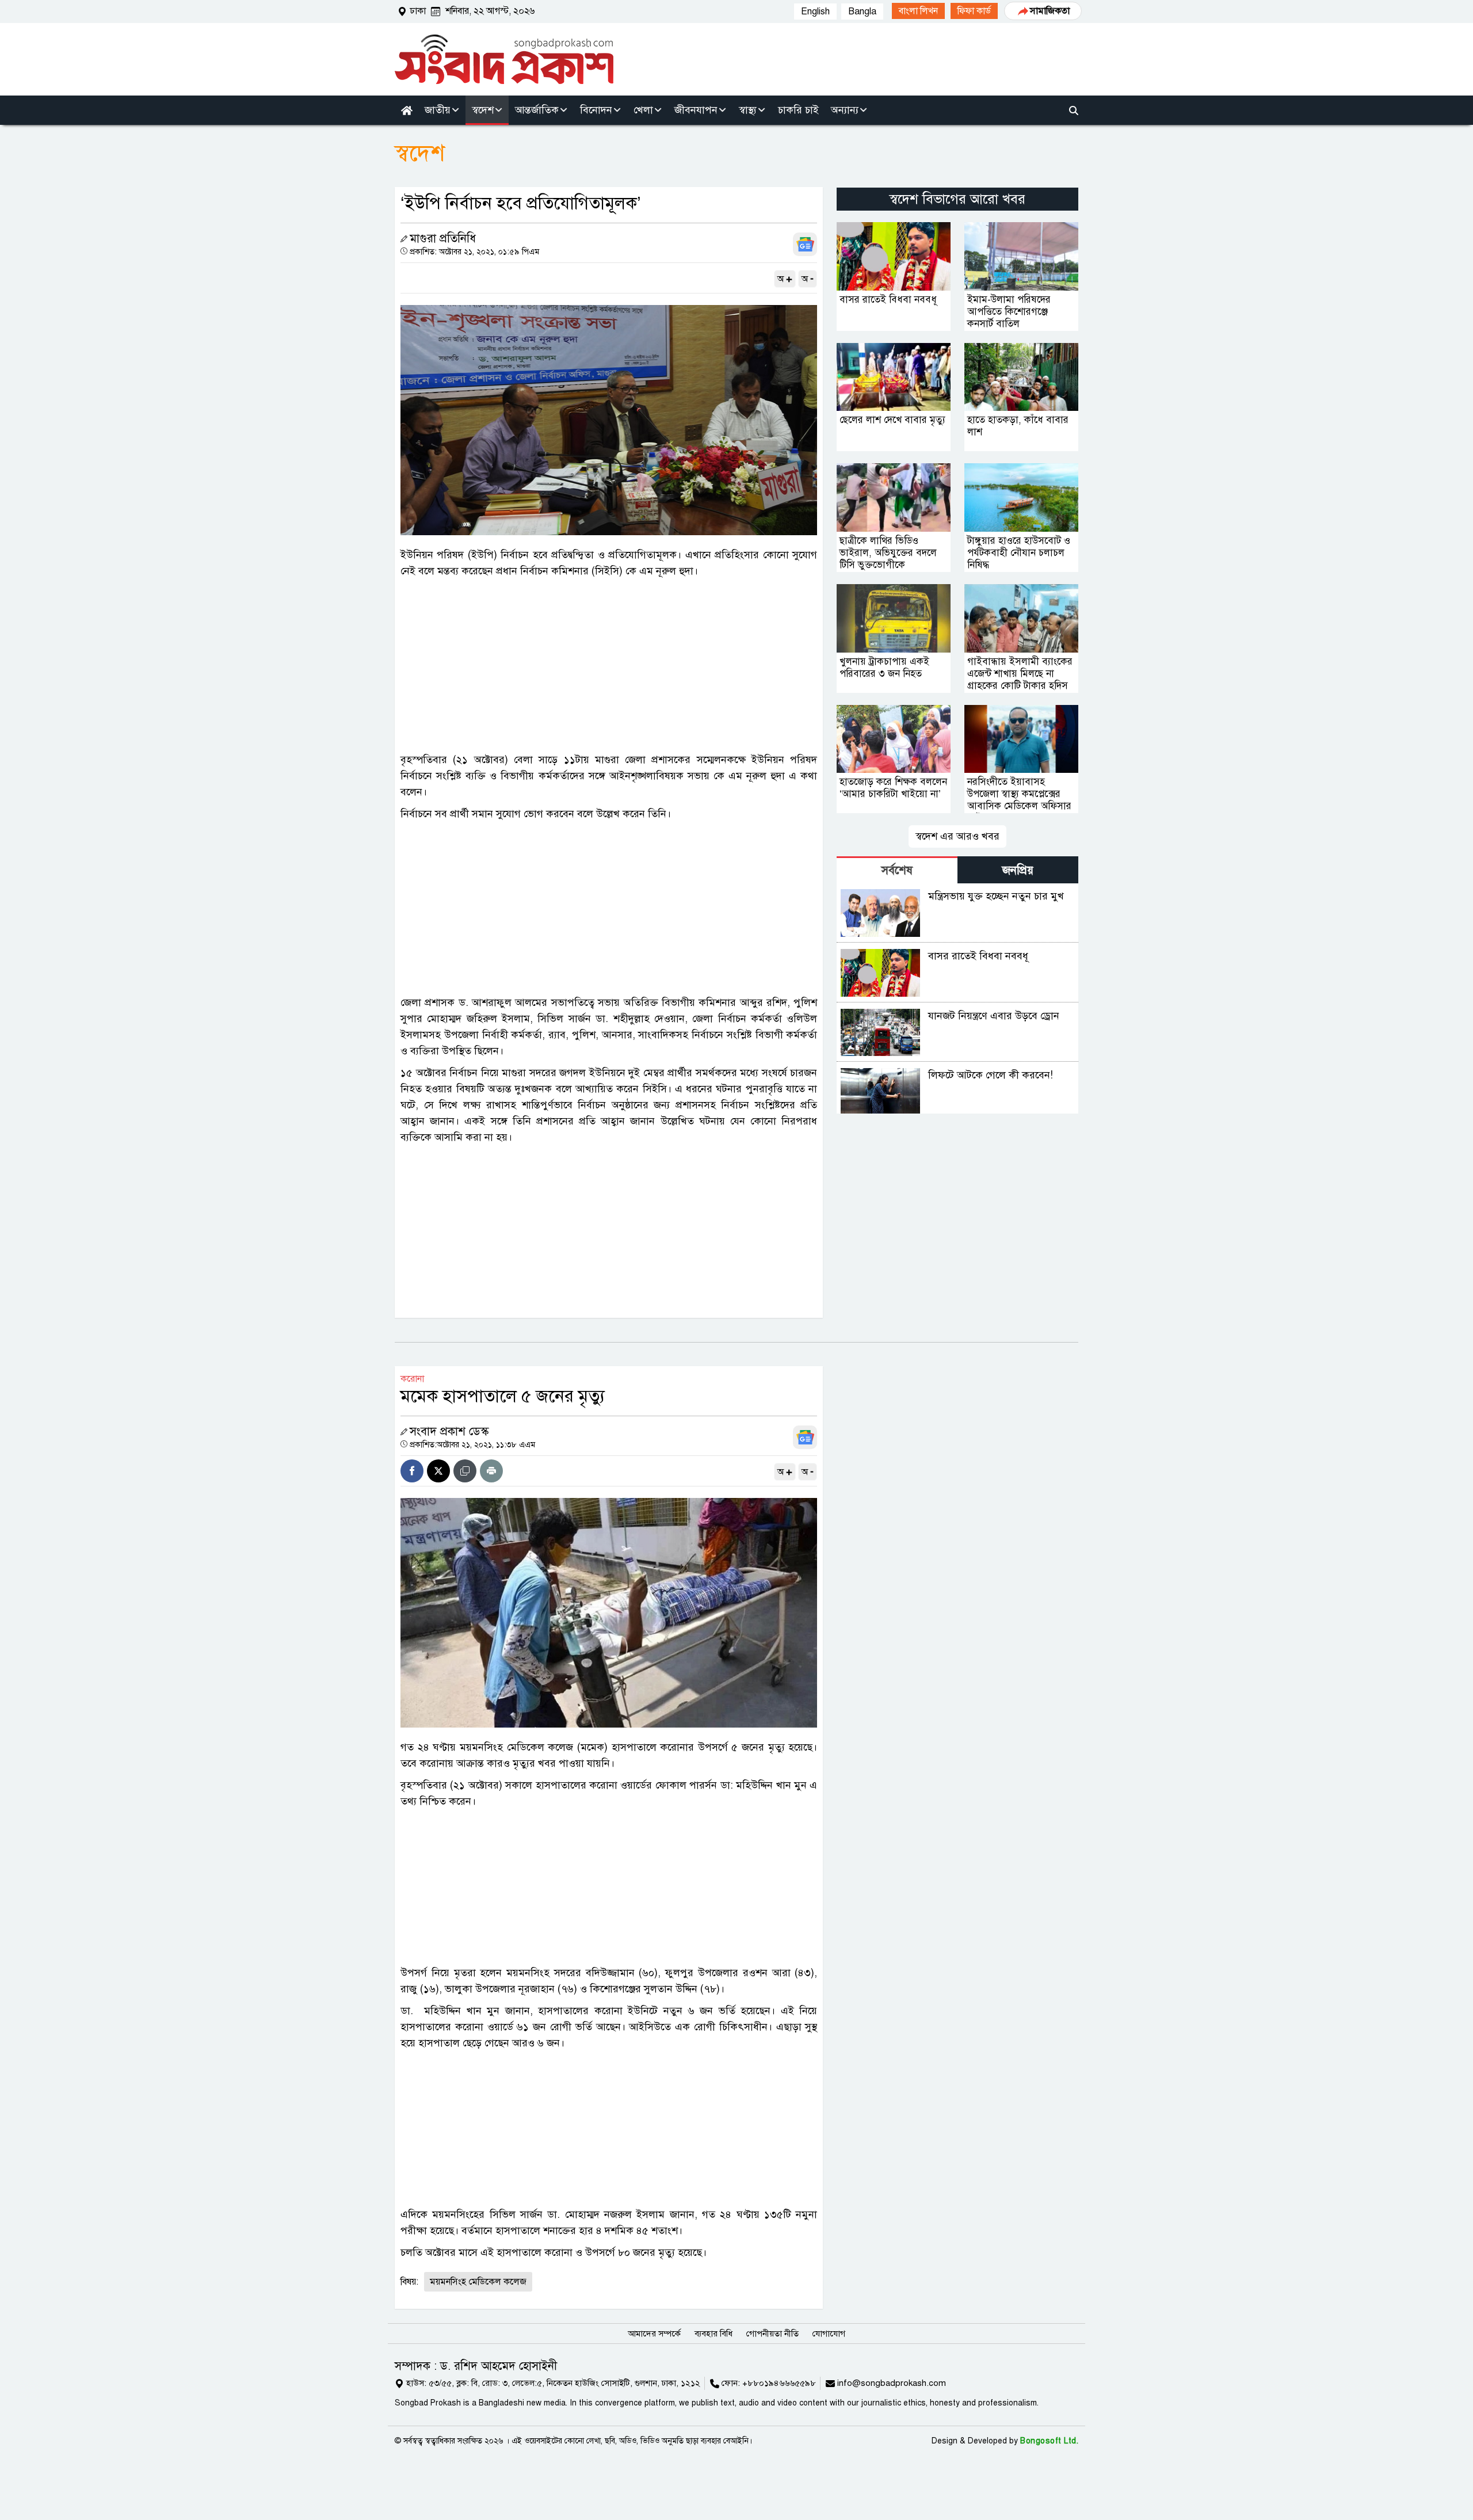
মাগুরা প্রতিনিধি (443, 239)
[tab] (897, 870)
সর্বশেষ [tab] (897, 870)
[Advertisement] (609, 665)
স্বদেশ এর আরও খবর (957, 836)
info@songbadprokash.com (892, 2383)
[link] (918, 11)
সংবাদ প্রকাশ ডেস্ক (449, 1431)
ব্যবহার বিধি (713, 2334)
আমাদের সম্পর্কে (654, 2334)
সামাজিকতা (1050, 11)
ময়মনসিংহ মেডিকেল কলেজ (478, 2282)
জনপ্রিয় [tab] (1018, 870)
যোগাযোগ (829, 2334)
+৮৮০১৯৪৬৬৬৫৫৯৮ (779, 2383)
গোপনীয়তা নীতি (772, 2334)
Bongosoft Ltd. (1049, 2441)
